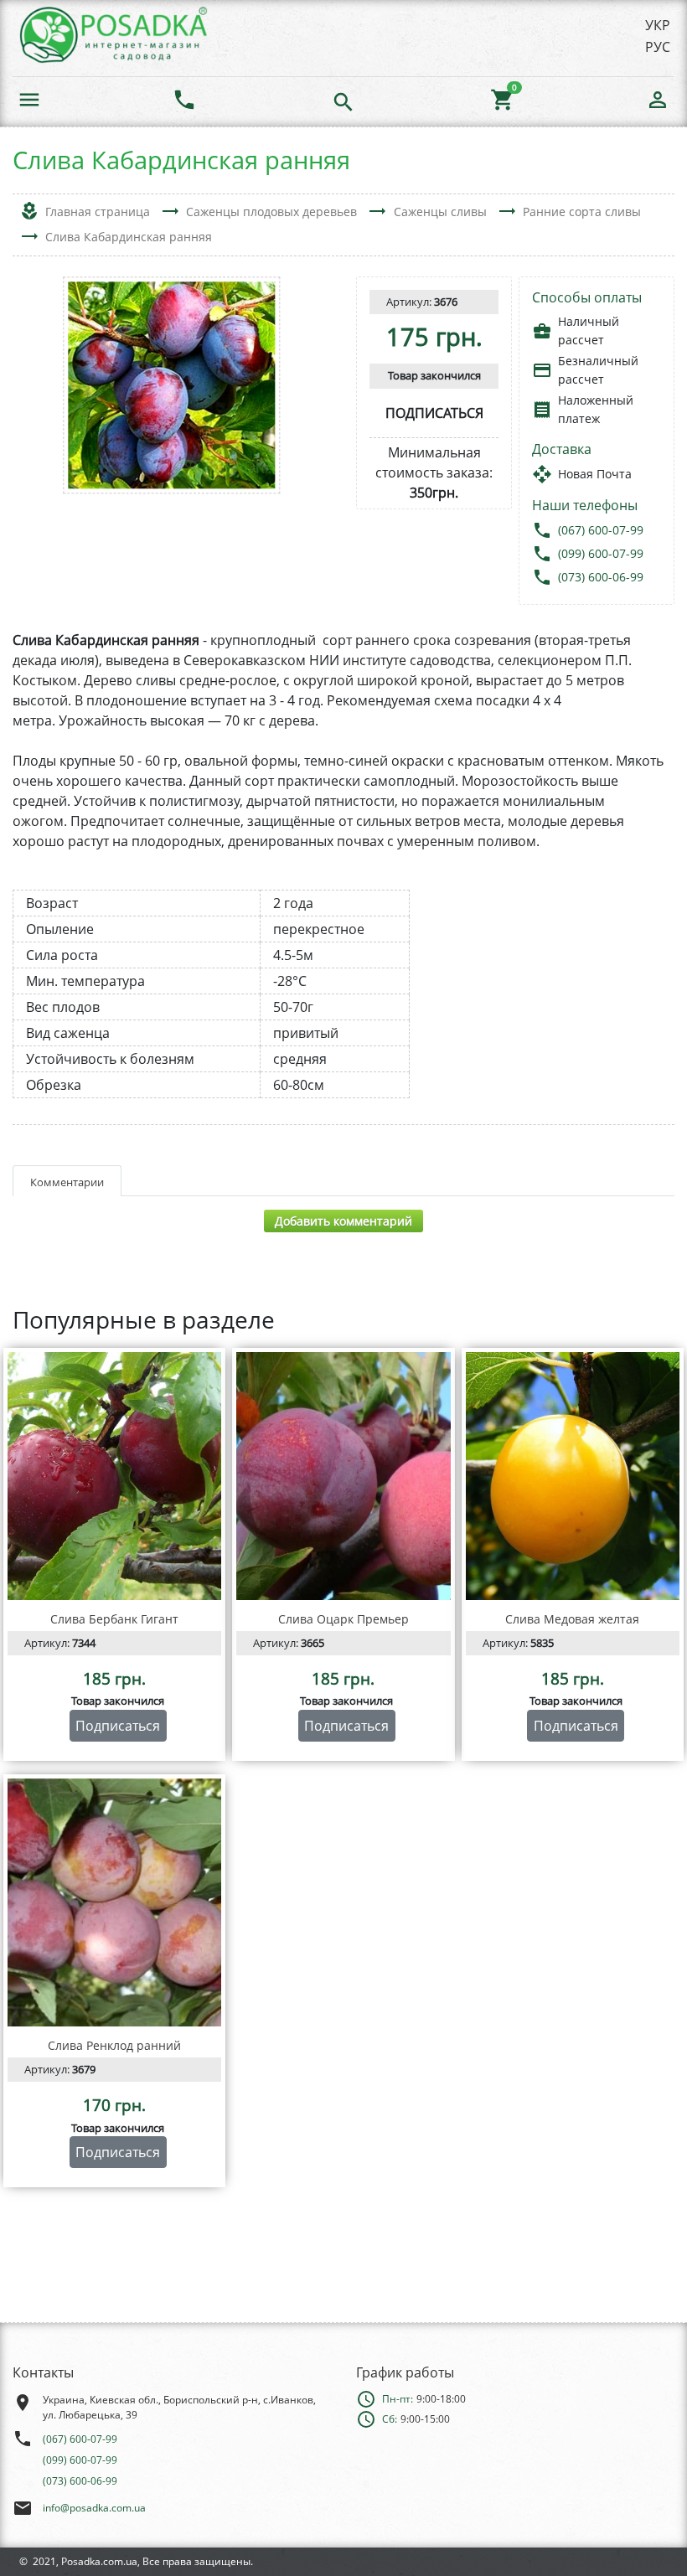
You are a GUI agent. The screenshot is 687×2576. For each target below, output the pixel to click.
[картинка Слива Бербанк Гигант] (114, 1476)
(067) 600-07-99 (601, 530)
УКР (658, 25)
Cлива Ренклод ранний (114, 2045)
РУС (658, 47)
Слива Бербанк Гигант (114, 1619)
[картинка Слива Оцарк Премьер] (343, 1476)
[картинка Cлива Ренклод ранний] (114, 1902)
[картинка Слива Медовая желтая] (573, 1476)
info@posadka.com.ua (94, 2508)
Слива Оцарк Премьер (343, 1619)
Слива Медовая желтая (572, 1619)
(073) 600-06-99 (601, 577)
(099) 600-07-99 (601, 553)
